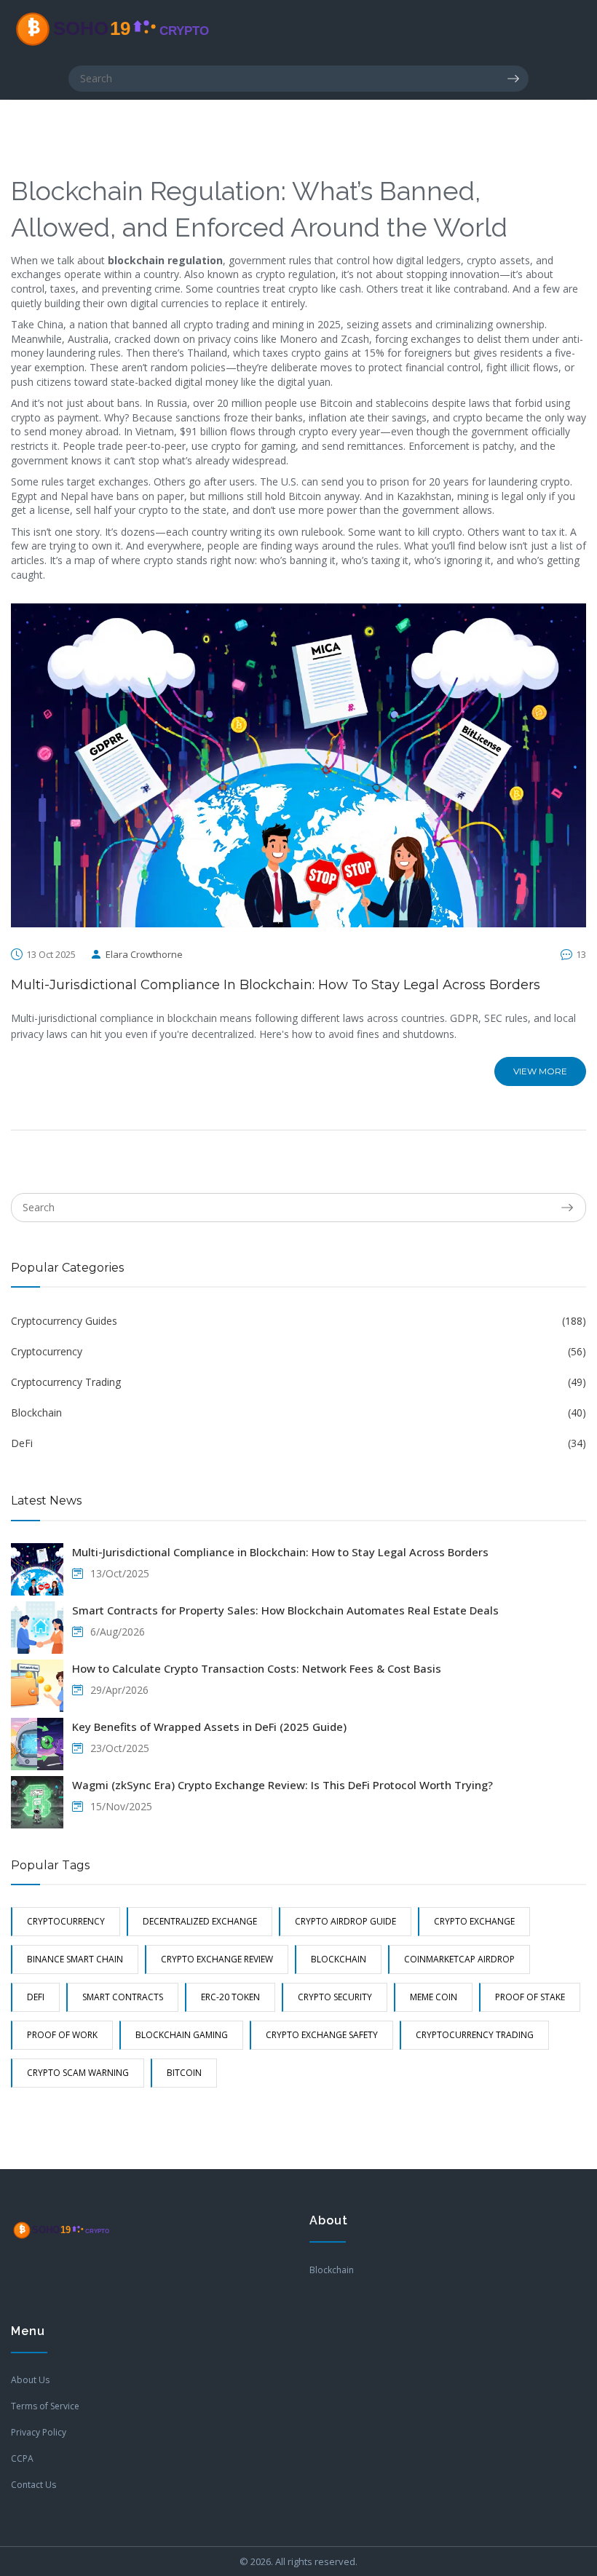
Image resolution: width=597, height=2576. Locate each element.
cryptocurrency (66, 1921)
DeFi (298, 1443)
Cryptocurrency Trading (298, 1382)
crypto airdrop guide (345, 1921)
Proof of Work (62, 2035)
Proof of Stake (530, 1997)
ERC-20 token (230, 1997)
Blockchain (298, 1412)
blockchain (339, 1959)
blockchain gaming (182, 2035)
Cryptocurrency (298, 1351)
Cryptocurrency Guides (298, 1321)
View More (540, 1071)
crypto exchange (474, 1921)
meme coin (434, 1997)
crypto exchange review (217, 1959)
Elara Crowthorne (144, 954)
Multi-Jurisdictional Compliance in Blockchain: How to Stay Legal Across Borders (276, 985)
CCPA (22, 2458)
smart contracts (123, 1997)
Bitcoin (184, 2073)
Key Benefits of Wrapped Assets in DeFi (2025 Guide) (209, 1727)
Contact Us (33, 2485)
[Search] (518, 79)
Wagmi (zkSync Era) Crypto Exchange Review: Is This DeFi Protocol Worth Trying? (282, 1785)
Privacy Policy (39, 2432)
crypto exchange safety (322, 2035)
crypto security (335, 1997)
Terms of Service (45, 2406)
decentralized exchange (200, 1921)
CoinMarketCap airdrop (459, 1959)
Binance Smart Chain (75, 1959)
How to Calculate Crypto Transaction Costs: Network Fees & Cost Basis (257, 1668)
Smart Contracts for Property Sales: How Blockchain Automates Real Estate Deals (285, 1610)
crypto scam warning (78, 2073)
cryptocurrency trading (475, 2035)
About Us (30, 2380)
